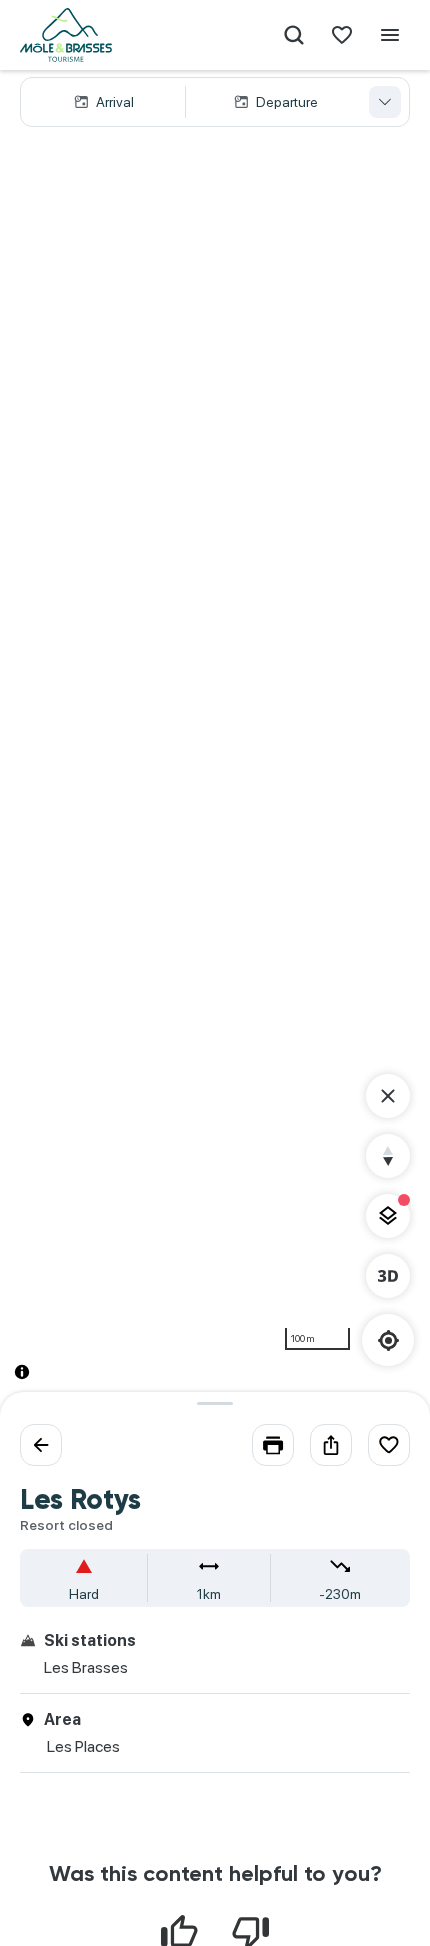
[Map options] (388, 1216)
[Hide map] (388, 1096)
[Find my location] (388, 1340)
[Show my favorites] (342, 35)
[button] (215, 102)
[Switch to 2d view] (388, 1276)
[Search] (294, 35)
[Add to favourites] (389, 1445)
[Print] (273, 1445)
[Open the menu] (390, 35)
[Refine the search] (385, 102)
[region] (215, 741)
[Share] (331, 1445)
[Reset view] (388, 1156)
